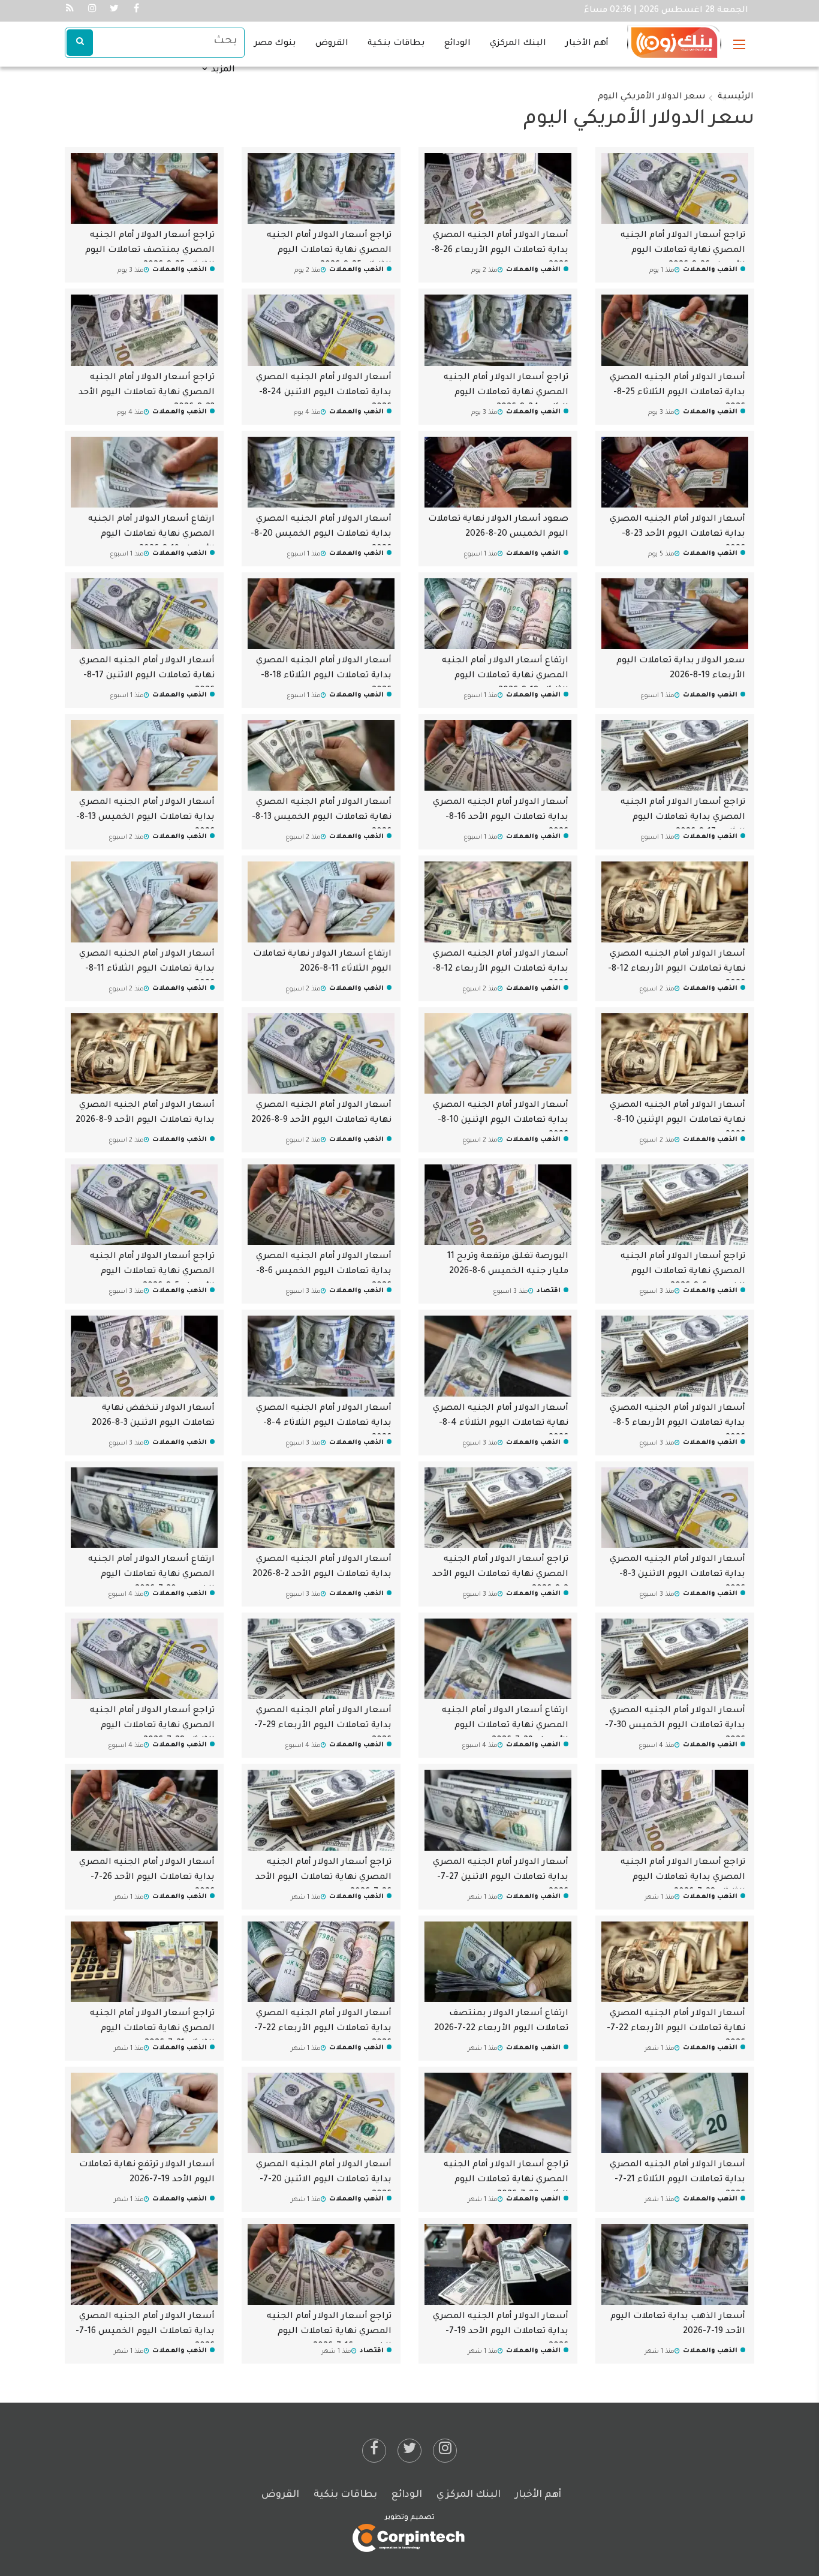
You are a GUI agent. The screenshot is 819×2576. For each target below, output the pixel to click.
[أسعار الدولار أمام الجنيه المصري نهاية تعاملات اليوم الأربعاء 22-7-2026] (675, 1962)
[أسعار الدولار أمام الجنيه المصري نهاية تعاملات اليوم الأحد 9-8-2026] (321, 1054)
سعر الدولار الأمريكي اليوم (652, 97)
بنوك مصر (275, 44)
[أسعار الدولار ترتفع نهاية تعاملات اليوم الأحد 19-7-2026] (144, 2113)
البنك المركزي (518, 44)
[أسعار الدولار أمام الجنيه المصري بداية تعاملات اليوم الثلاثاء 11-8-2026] (144, 903)
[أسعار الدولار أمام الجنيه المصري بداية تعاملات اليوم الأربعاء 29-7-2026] (321, 1659)
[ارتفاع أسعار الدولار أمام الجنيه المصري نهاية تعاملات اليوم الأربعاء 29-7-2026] (498, 1659)
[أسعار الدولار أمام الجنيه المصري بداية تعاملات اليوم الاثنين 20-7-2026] (321, 2113)
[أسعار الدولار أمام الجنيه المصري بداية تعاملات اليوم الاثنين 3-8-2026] (675, 1508)
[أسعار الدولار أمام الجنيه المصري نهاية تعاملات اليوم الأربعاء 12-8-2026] (675, 903)
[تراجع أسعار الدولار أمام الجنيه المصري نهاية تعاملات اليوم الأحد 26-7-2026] (321, 1811)
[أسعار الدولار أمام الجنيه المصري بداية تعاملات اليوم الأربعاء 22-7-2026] (321, 1962)
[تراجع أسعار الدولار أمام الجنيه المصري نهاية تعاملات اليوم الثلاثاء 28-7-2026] (144, 1659)
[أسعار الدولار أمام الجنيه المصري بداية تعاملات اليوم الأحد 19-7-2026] (498, 2265)
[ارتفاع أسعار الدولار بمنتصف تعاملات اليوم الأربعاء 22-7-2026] (498, 1962)
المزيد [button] (222, 70)
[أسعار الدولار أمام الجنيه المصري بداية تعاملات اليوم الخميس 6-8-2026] (321, 1205)
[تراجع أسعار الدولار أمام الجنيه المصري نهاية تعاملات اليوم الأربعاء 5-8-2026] (144, 1205)
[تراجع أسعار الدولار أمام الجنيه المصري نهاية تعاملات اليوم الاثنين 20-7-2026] (498, 2113)
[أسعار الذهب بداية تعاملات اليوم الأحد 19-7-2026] (675, 2265)
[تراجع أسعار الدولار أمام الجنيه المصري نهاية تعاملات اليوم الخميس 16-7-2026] (321, 2265)
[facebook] (374, 2451)
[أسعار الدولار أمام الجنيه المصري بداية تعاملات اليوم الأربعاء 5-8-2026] (675, 1357)
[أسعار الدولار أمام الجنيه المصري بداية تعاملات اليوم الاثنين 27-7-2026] (498, 1811)
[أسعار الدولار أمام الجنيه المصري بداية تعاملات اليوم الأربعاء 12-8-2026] (498, 903)
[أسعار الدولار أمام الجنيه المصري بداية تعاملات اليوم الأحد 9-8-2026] (144, 1054)
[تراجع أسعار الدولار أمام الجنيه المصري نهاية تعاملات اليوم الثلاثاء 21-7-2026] (144, 1962)
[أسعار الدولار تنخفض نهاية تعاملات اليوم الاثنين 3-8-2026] (144, 1357)
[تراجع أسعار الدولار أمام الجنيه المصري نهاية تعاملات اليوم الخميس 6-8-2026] (675, 1205)
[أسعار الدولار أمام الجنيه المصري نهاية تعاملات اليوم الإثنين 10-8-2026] (675, 1054)
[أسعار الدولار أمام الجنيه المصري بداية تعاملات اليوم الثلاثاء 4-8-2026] (321, 1357)
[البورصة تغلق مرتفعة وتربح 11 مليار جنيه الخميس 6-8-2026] (498, 1205)
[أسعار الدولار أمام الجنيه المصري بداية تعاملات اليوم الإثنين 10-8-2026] (498, 1054)
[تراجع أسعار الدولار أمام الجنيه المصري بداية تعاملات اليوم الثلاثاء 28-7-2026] (675, 1811)
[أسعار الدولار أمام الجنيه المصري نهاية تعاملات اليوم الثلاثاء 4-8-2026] (498, 1357)
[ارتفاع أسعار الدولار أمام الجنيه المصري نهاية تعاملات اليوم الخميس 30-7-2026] (144, 1508)
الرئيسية (736, 97)
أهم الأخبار (587, 44)
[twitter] (409, 2451)
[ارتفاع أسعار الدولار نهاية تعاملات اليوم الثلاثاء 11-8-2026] (321, 903)
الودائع (457, 44)
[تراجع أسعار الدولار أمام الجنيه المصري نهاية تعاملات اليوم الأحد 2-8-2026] (498, 1508)
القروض (332, 44)
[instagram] (445, 2451)
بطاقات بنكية (396, 44)
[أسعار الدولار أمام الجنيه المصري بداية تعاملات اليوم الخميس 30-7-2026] (675, 1659)
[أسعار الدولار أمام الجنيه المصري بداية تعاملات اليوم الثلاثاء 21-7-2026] (675, 2113)
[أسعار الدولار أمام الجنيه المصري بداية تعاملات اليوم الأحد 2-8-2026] (321, 1508)
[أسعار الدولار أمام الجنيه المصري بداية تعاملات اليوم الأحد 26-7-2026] (144, 1811)
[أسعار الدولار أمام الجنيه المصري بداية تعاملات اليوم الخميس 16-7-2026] (144, 2265)
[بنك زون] (674, 37)
